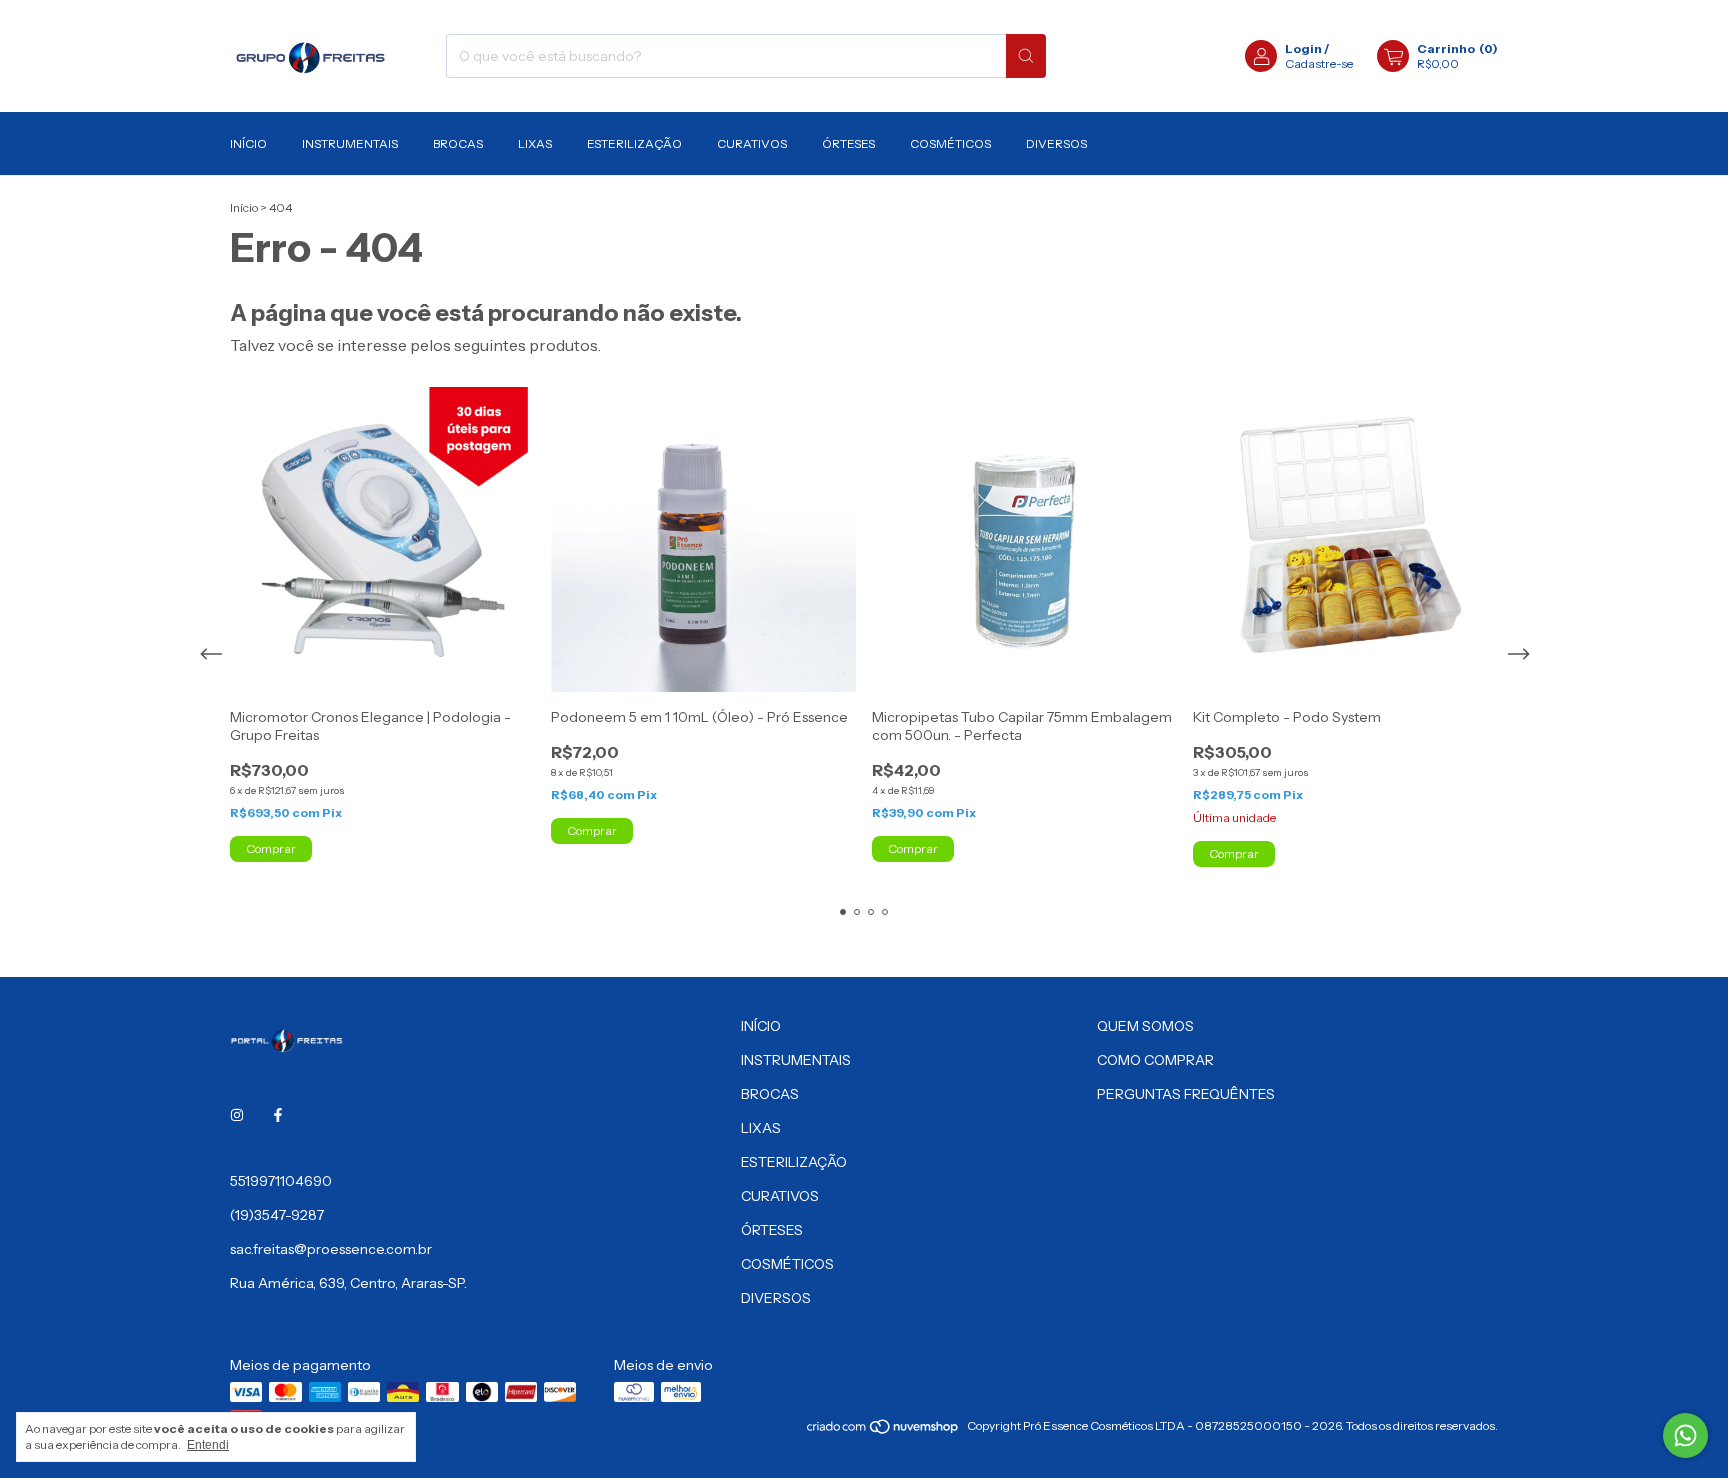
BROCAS (458, 143)
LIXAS (535, 143)
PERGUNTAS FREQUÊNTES (1186, 1094)
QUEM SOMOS (1145, 1026)
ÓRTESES (848, 143)
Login (1303, 48)
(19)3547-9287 (277, 1215)
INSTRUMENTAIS (350, 143)
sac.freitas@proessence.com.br (331, 1249)
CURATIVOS (752, 143)
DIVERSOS (1056, 143)
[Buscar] (1026, 56)
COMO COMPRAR (1155, 1060)
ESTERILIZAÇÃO (634, 143)
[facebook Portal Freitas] (278, 1115)
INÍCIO (248, 143)
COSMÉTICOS (950, 143)
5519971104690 (281, 1181)
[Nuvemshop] (883, 1430)
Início (244, 207)
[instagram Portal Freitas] (237, 1115)
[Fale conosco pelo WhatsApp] (1685, 1435)
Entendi (208, 1445)
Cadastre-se (1319, 63)
